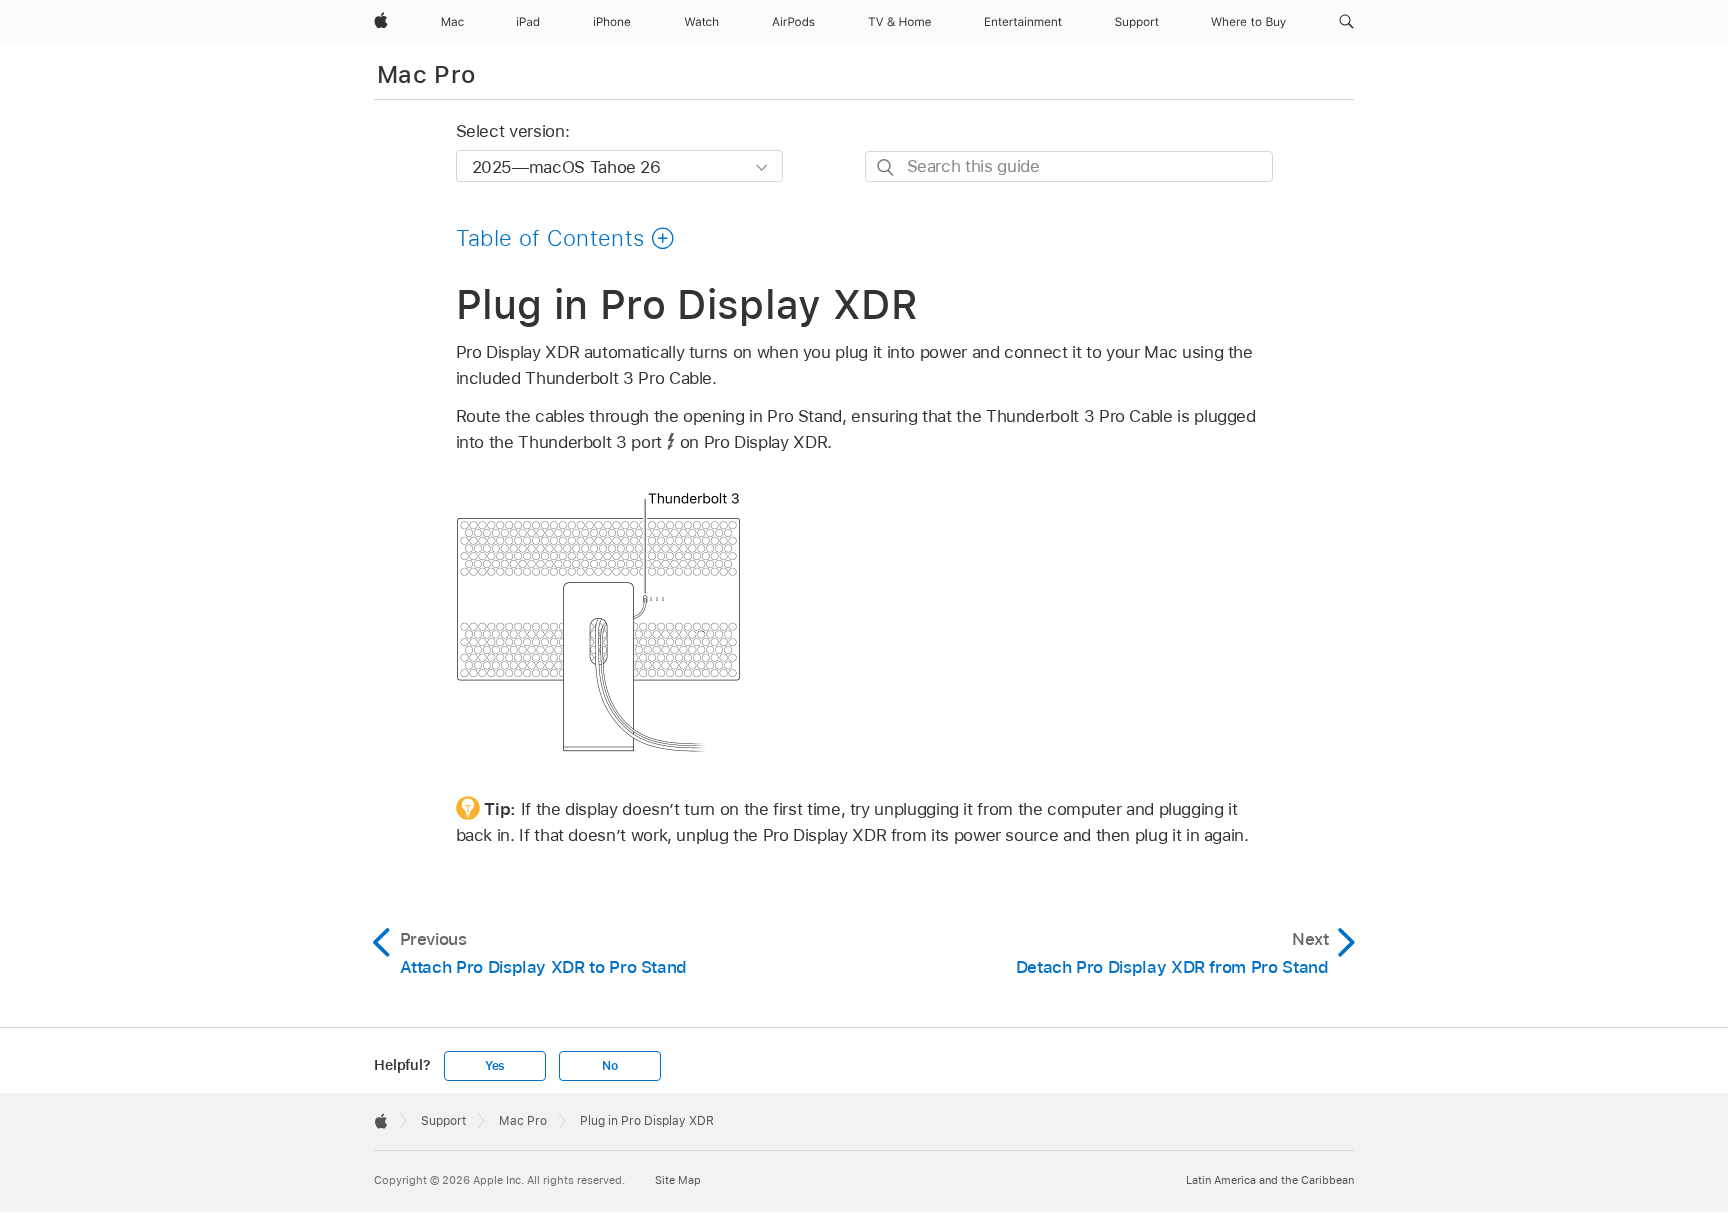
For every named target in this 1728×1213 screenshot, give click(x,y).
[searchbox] (1069, 166)
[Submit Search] (886, 167)
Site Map (678, 1180)
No (610, 1066)
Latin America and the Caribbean (1270, 1180)
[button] (1346, 22)
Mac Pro (426, 74)
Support (443, 1121)
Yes (495, 1066)
